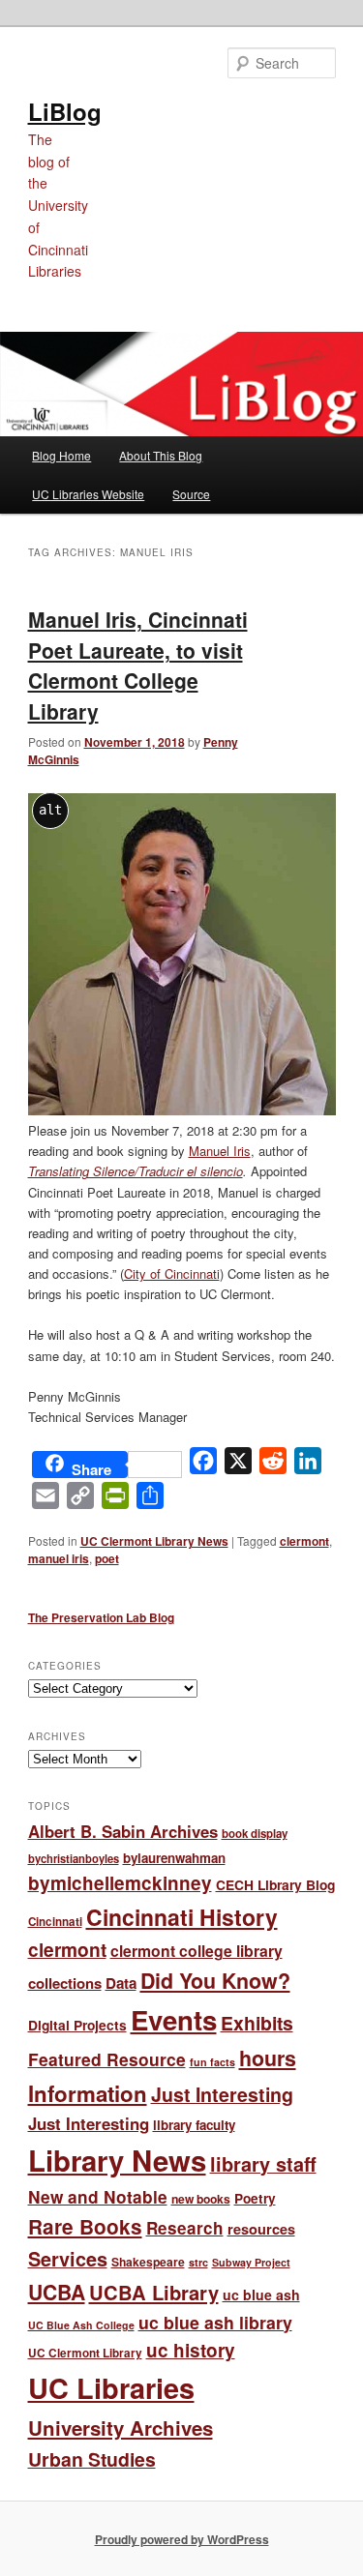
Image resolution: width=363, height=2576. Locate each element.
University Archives (121, 2428)
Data (121, 1983)
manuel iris (59, 1558)
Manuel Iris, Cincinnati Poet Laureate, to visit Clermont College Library (138, 665)
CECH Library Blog (275, 1884)
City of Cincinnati (172, 1273)
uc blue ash (261, 2295)
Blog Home (61, 455)
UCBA (57, 2292)
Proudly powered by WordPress (182, 2539)
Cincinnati (55, 1922)
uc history (191, 2350)
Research (185, 2228)
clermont (304, 1541)
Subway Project (251, 2262)
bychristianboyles (74, 1858)
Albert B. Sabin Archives (123, 1831)
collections (65, 1983)
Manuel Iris (220, 1151)
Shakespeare (148, 2262)
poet (107, 1558)
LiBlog (65, 111)
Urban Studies (92, 2459)
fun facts (212, 2062)
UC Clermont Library (85, 2353)
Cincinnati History (182, 1917)
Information (88, 2093)
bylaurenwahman (174, 1858)
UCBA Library (154, 2292)
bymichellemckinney (120, 1883)
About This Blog (161, 455)
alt (50, 810)
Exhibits (257, 2023)
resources (261, 2229)
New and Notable (98, 2196)
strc (198, 2262)
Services (68, 2259)
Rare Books (85, 2226)
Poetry (255, 2198)
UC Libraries (111, 2388)
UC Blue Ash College (81, 2325)
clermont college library (197, 1951)
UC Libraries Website (88, 494)
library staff (263, 2164)
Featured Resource (107, 2059)
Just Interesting (222, 2094)
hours (268, 2058)
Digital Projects (77, 2025)
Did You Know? (215, 1981)
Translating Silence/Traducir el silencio (136, 1171)
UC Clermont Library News (154, 1541)
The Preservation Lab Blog (101, 1617)
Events (174, 2019)
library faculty (194, 2125)
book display (255, 1834)
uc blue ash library (215, 2322)
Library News (117, 2160)
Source (191, 494)
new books (201, 2199)
